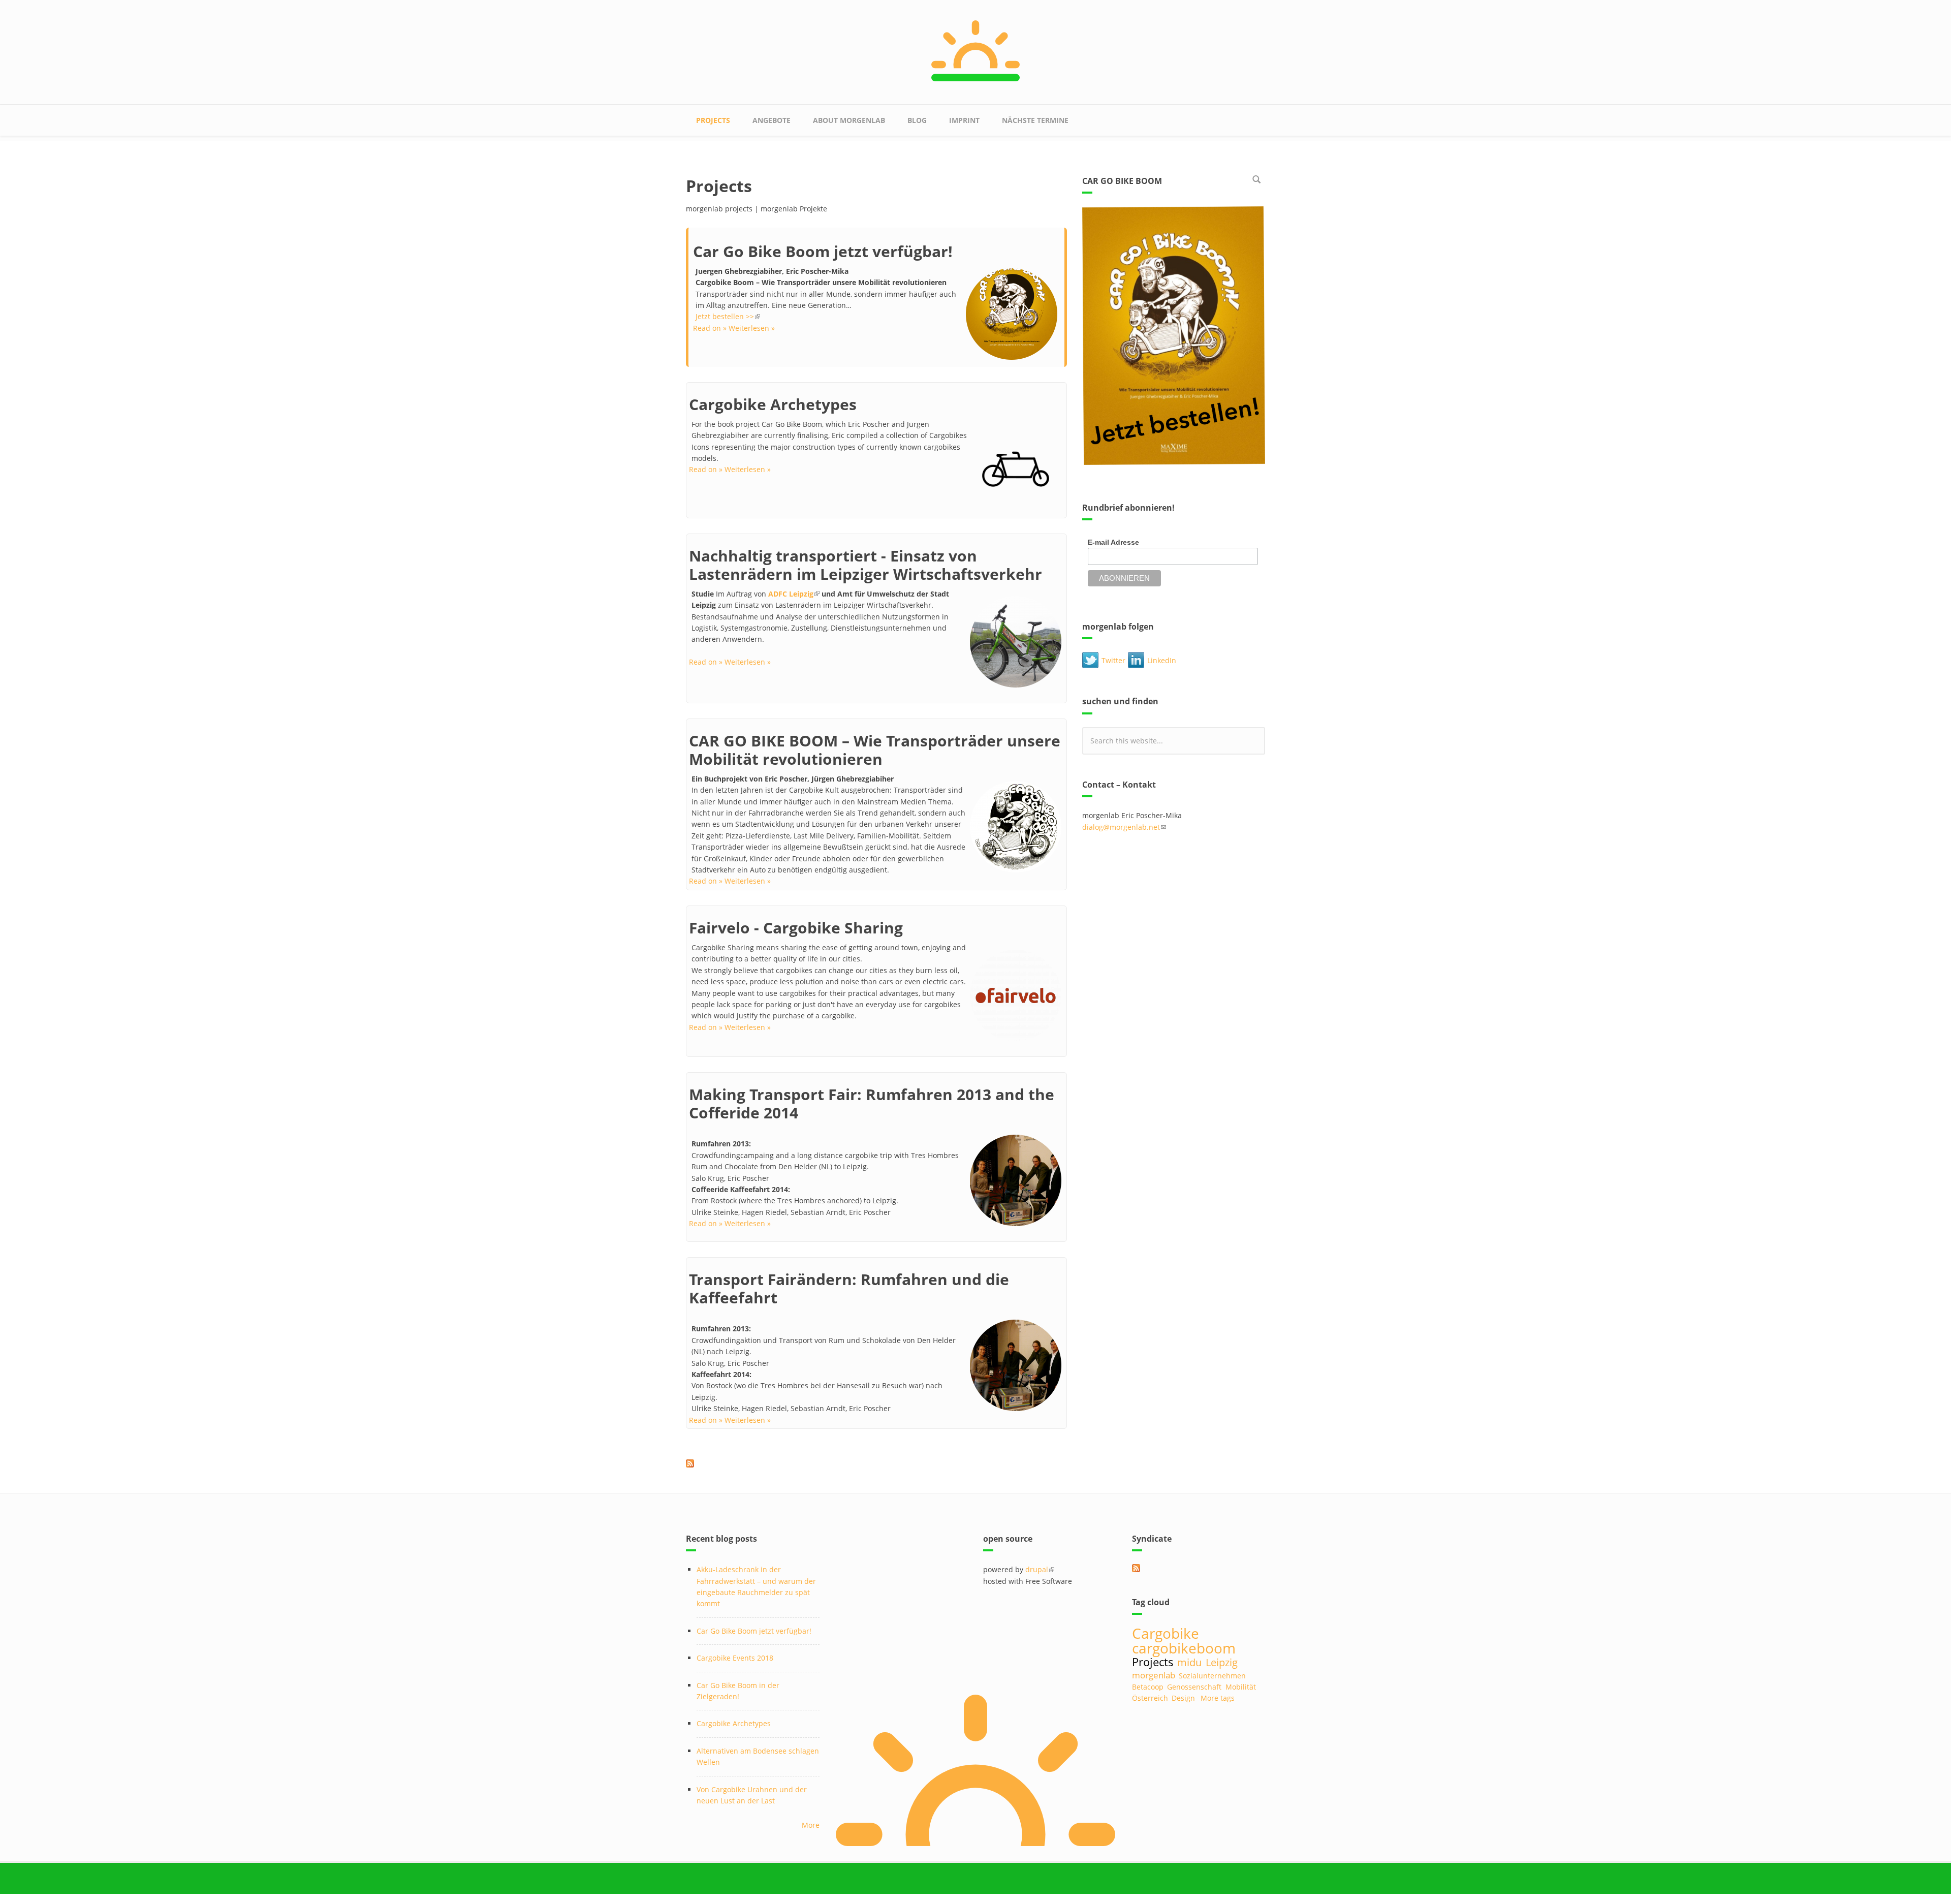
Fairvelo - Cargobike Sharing (796, 928)
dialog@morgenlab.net (1124, 827)
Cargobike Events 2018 (735, 1658)
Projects (713, 120)
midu (1189, 1662)
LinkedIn (1162, 660)
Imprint (964, 120)
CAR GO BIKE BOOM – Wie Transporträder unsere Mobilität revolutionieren (875, 750)
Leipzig (1222, 1662)
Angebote (772, 120)
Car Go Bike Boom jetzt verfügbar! (823, 251)
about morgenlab (849, 120)
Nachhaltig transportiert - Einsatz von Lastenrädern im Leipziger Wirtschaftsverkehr (866, 565)
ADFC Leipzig (794, 594)
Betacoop (1148, 1687)
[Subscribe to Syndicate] (1199, 1568)
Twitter (1113, 660)
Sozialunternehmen (1212, 1676)
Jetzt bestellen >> (728, 316)
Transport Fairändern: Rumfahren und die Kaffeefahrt (849, 1288)
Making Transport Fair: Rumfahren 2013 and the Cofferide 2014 (872, 1103)
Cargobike (1166, 1633)
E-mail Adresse (1113, 542)
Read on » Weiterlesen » (734, 328)
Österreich (1150, 1698)
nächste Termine (1035, 120)
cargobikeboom (1184, 1648)
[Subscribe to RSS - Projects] (876, 1463)
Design (1183, 1698)
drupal (1040, 1569)
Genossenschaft (1194, 1687)
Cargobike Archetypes (773, 404)
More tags (1218, 1698)
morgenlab (1154, 1675)
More (811, 1825)
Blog (917, 120)
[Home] (975, 50)
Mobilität (1241, 1687)
